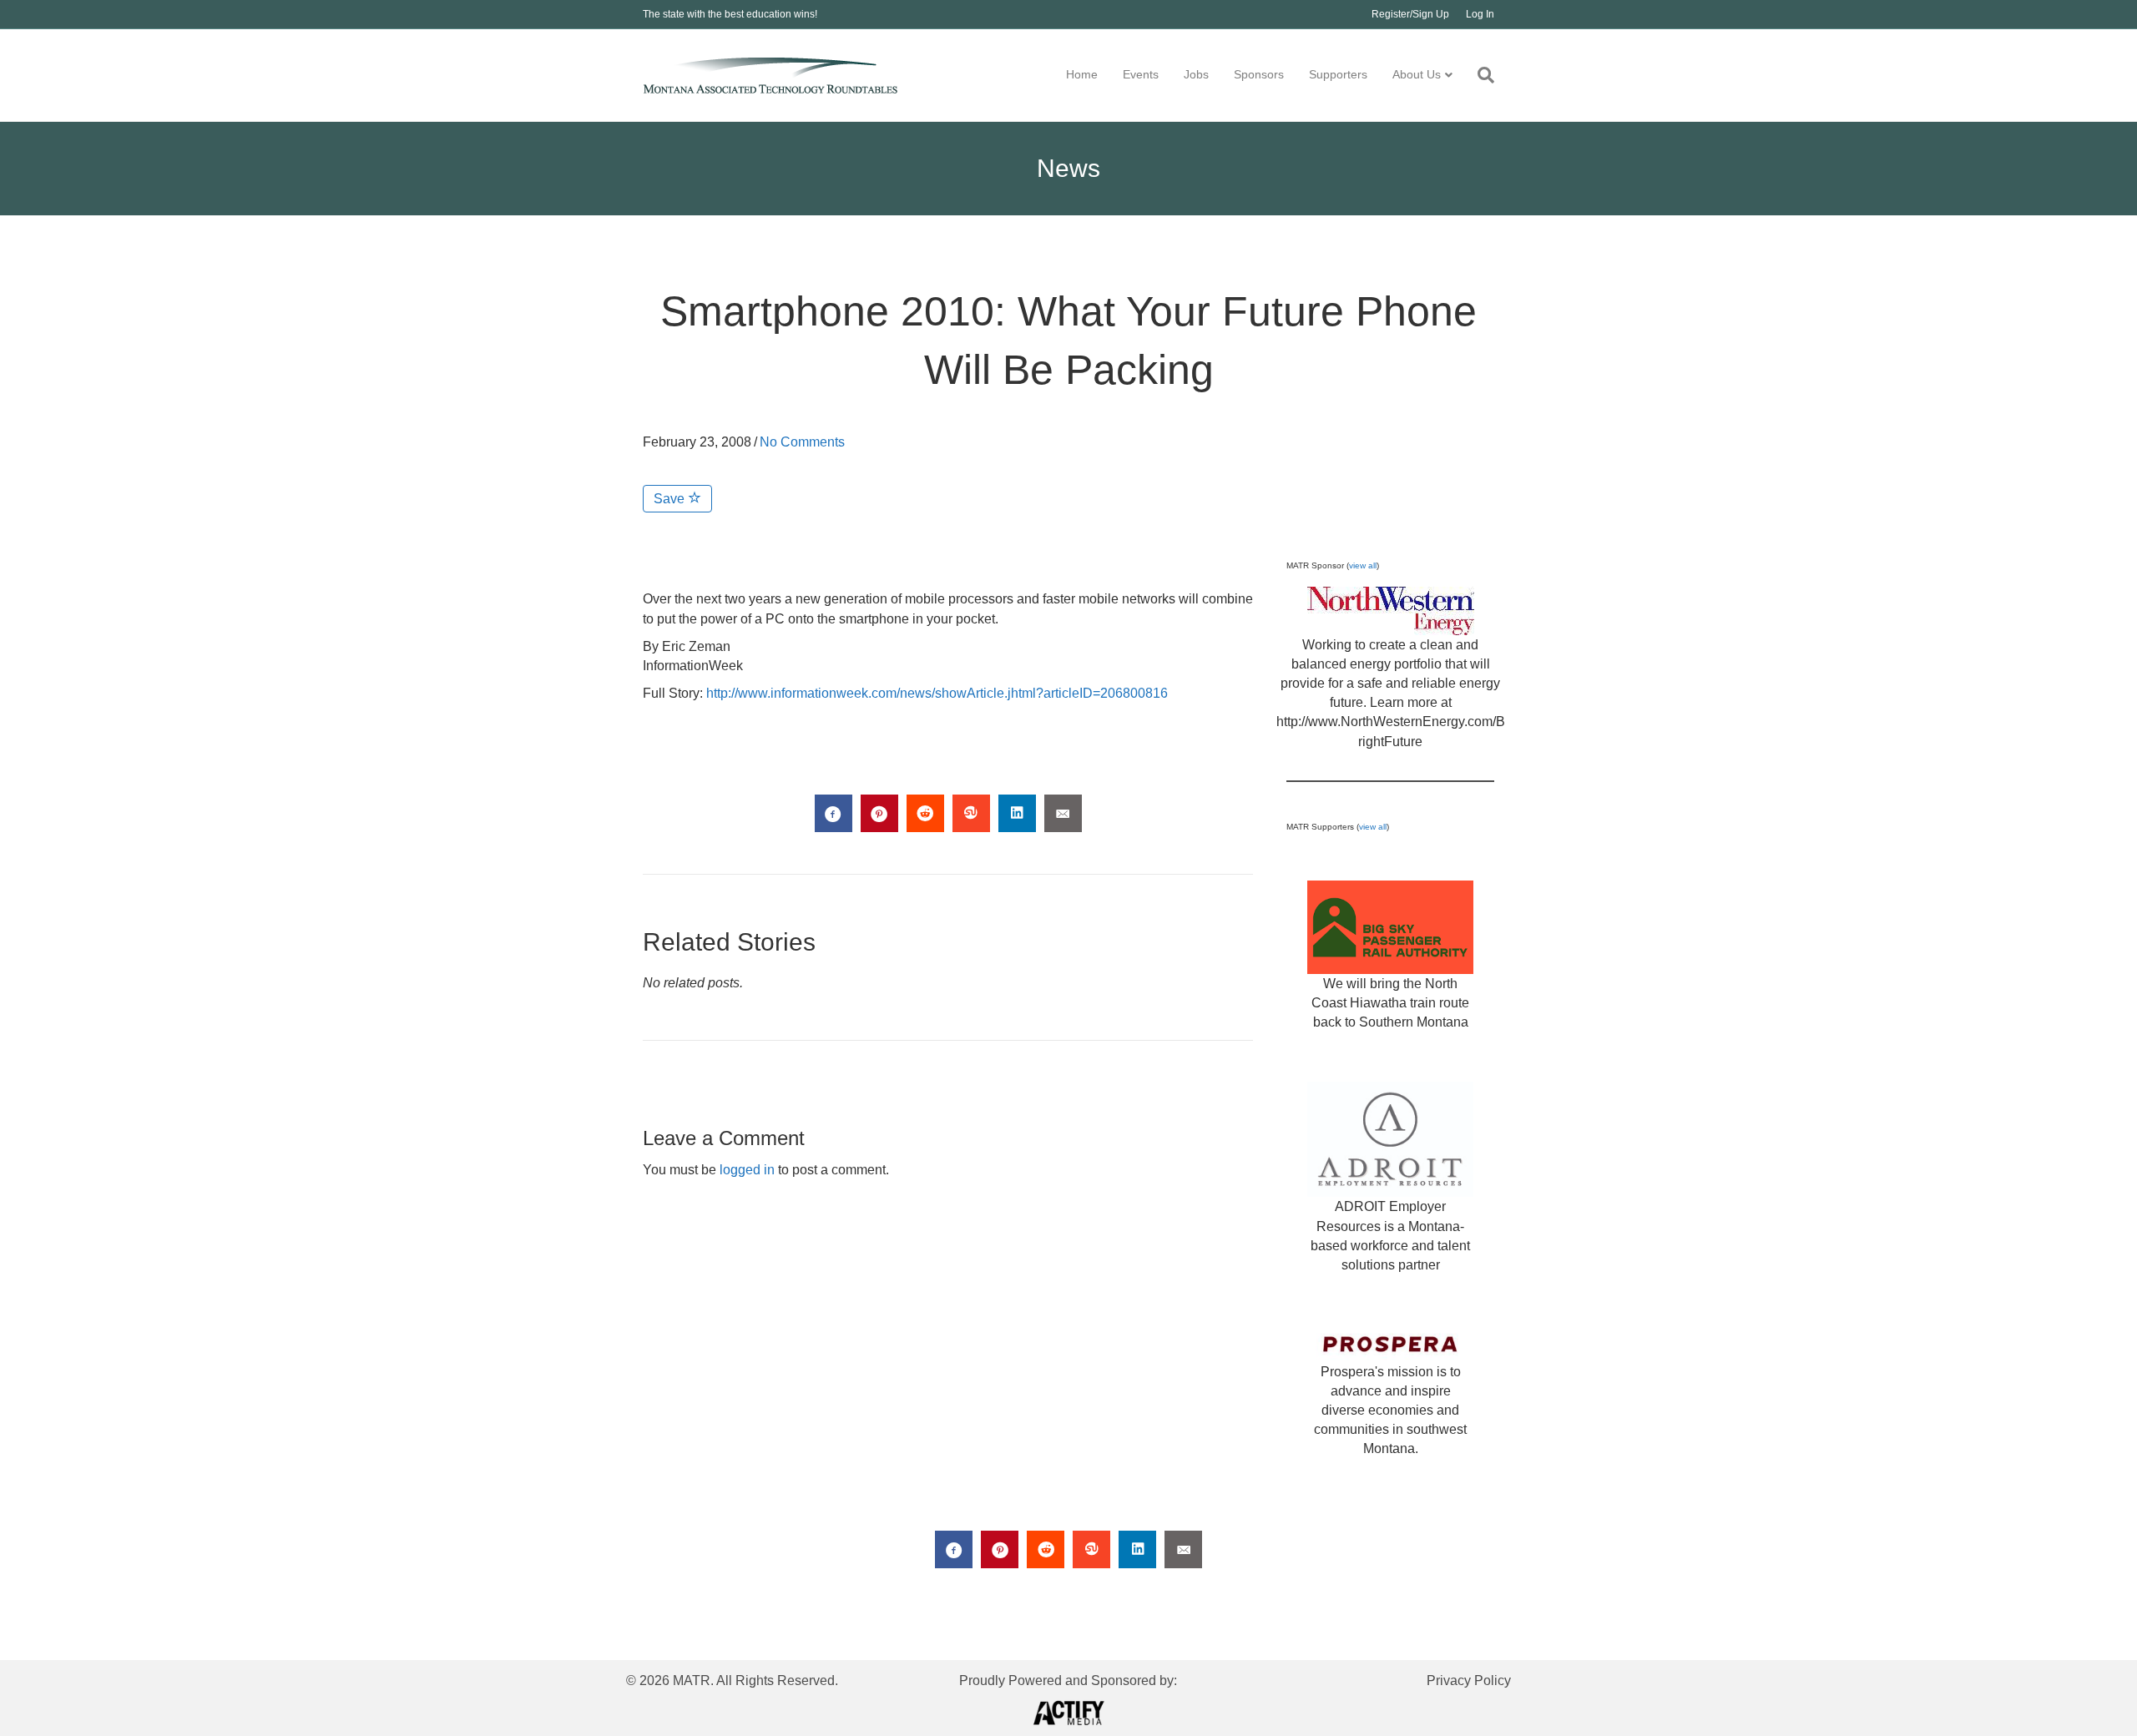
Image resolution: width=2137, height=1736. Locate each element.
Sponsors (1259, 74)
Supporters (1338, 74)
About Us (1417, 74)
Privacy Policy (1469, 1680)
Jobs (1196, 74)
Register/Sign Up (1410, 14)
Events (1141, 74)
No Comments (802, 442)
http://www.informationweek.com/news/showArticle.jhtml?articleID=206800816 (937, 693)
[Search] (1480, 75)
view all (1363, 565)
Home (1082, 74)
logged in (747, 1170)
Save (671, 499)
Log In (1480, 14)
